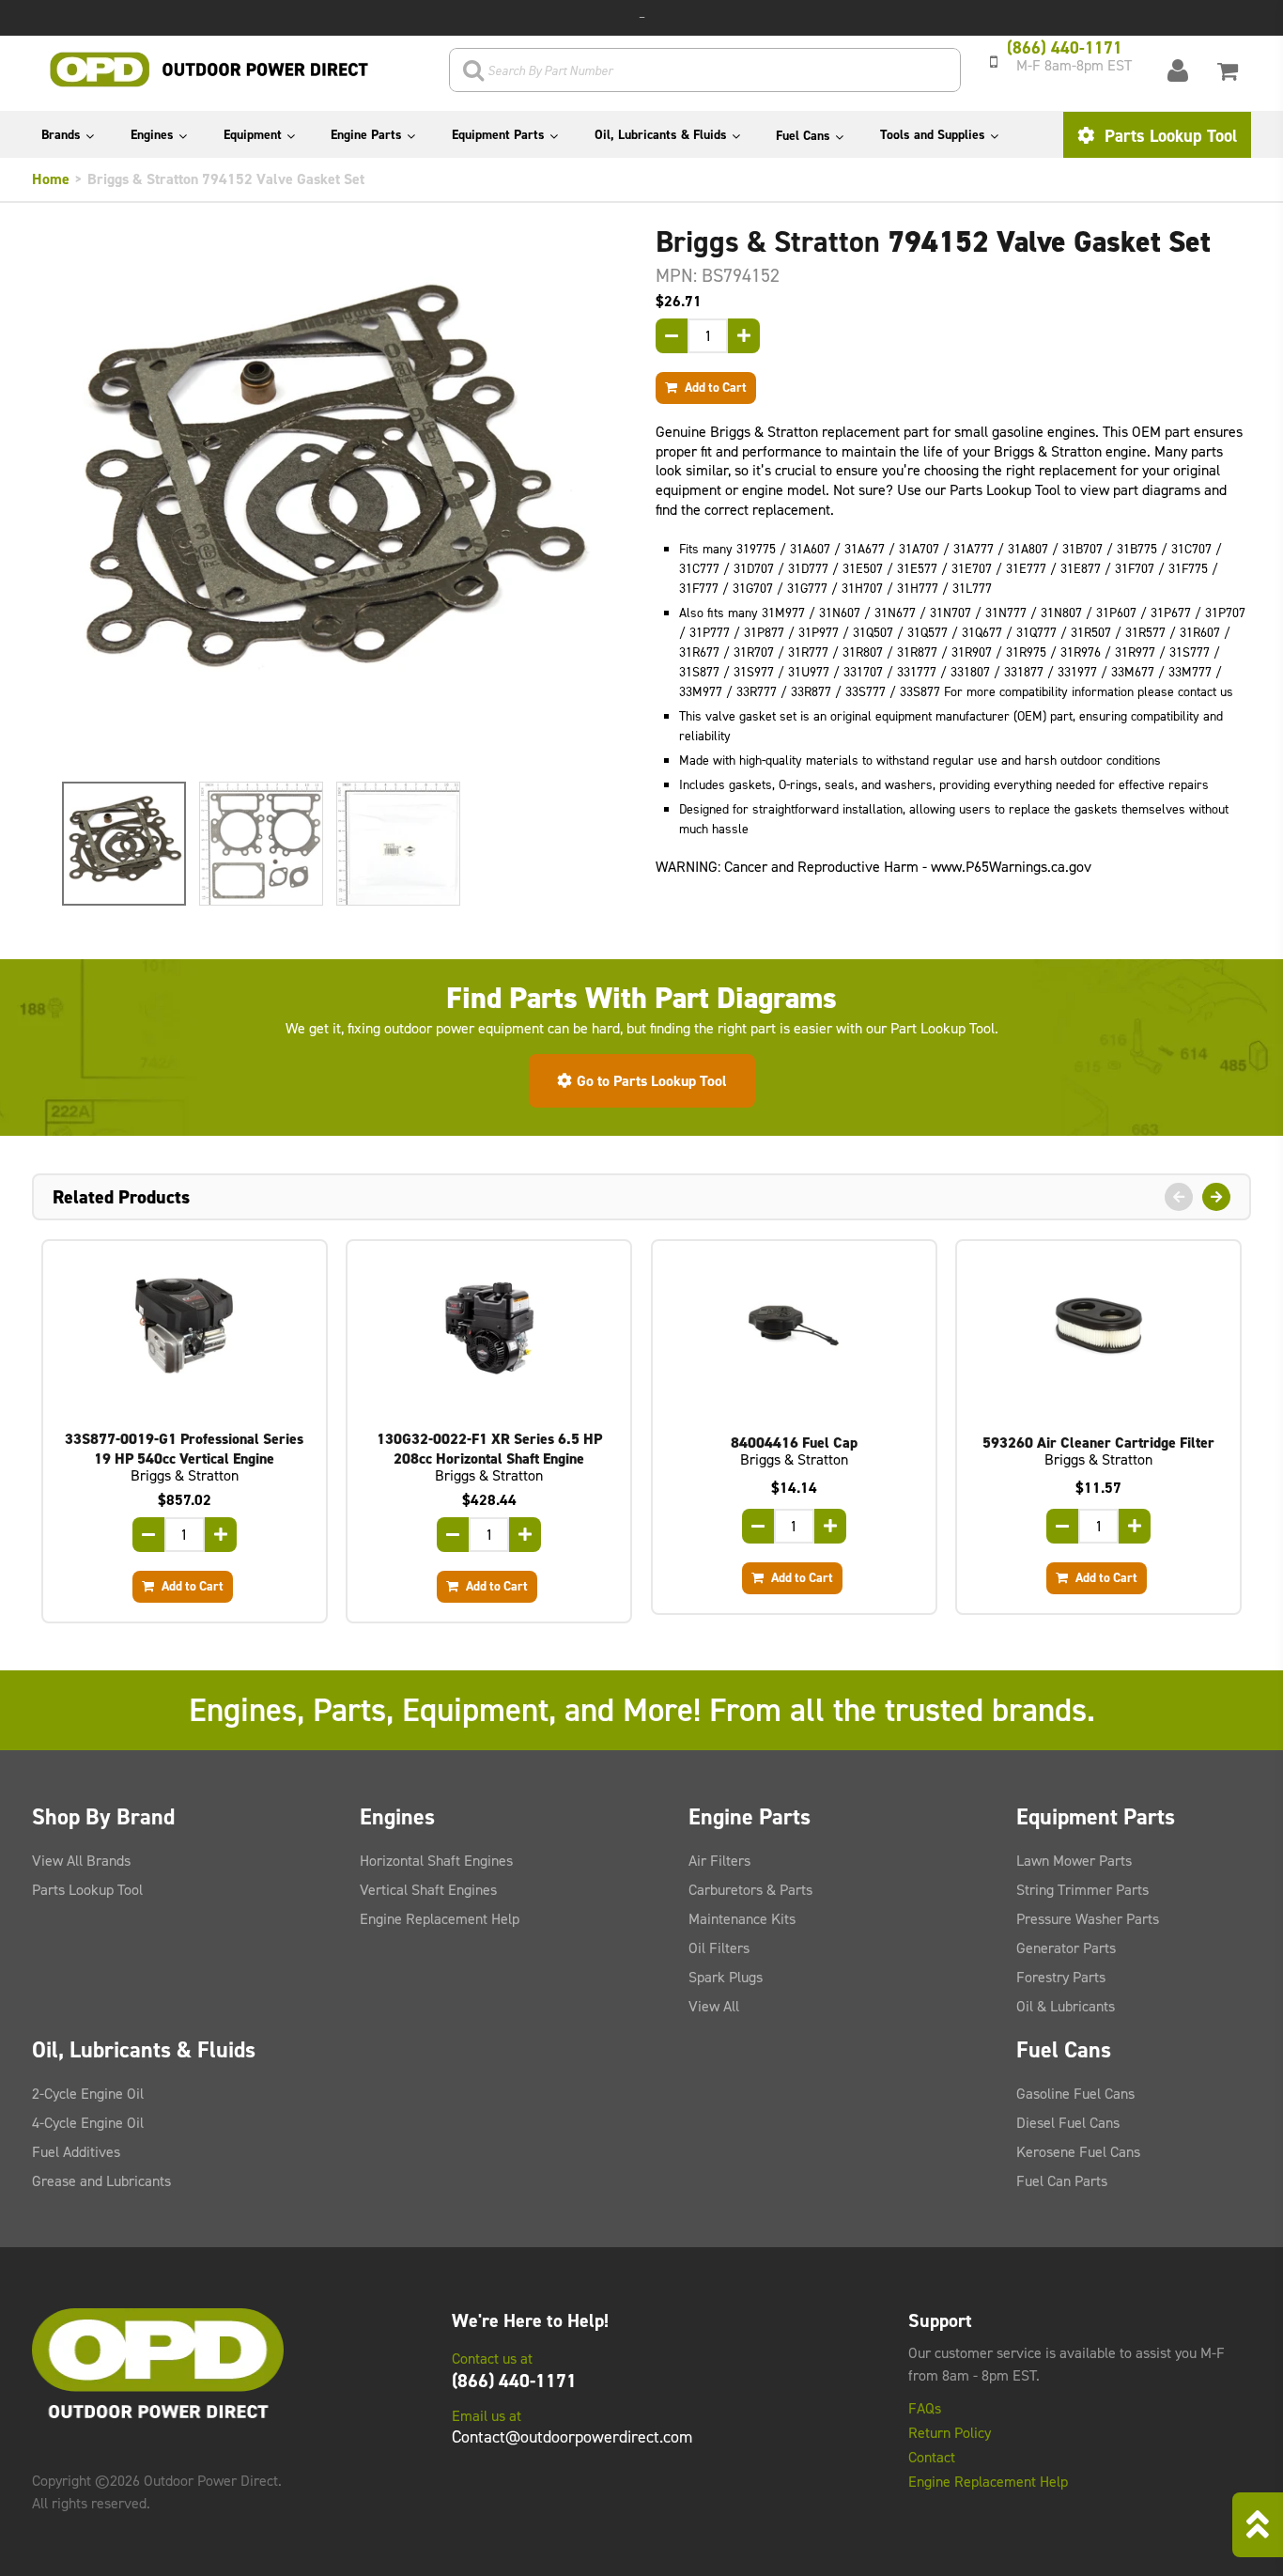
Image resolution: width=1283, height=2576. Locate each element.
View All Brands (81, 1861)
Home (51, 179)
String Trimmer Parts (1082, 1890)
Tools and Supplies (933, 135)
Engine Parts (366, 135)
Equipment (253, 135)
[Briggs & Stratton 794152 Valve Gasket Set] (330, 496)
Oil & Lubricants (1066, 2006)
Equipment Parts (498, 135)
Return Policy (950, 2433)
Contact (932, 2458)
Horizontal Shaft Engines (436, 1861)
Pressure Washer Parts (1088, 1919)
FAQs (925, 2409)
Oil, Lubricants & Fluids (661, 135)
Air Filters (719, 1861)
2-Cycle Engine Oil (88, 2094)
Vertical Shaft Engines (428, 1890)
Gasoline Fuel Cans (1075, 2094)
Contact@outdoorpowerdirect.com (572, 2437)
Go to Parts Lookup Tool (652, 1081)
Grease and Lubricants (101, 2181)
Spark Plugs (726, 1977)
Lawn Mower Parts (1074, 1861)
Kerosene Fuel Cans (1078, 2152)
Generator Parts (1066, 1948)
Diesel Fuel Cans (1068, 2123)
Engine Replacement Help (440, 1919)
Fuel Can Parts (1062, 2181)
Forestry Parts (1061, 1977)
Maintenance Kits (742, 1919)
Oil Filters (719, 1948)
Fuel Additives (76, 2152)
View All (714, 2006)
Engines (152, 135)
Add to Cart (714, 387)
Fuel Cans (803, 136)
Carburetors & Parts (750, 1890)
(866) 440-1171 (514, 2381)
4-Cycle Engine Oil (88, 2123)
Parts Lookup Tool (1168, 136)
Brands (61, 135)
